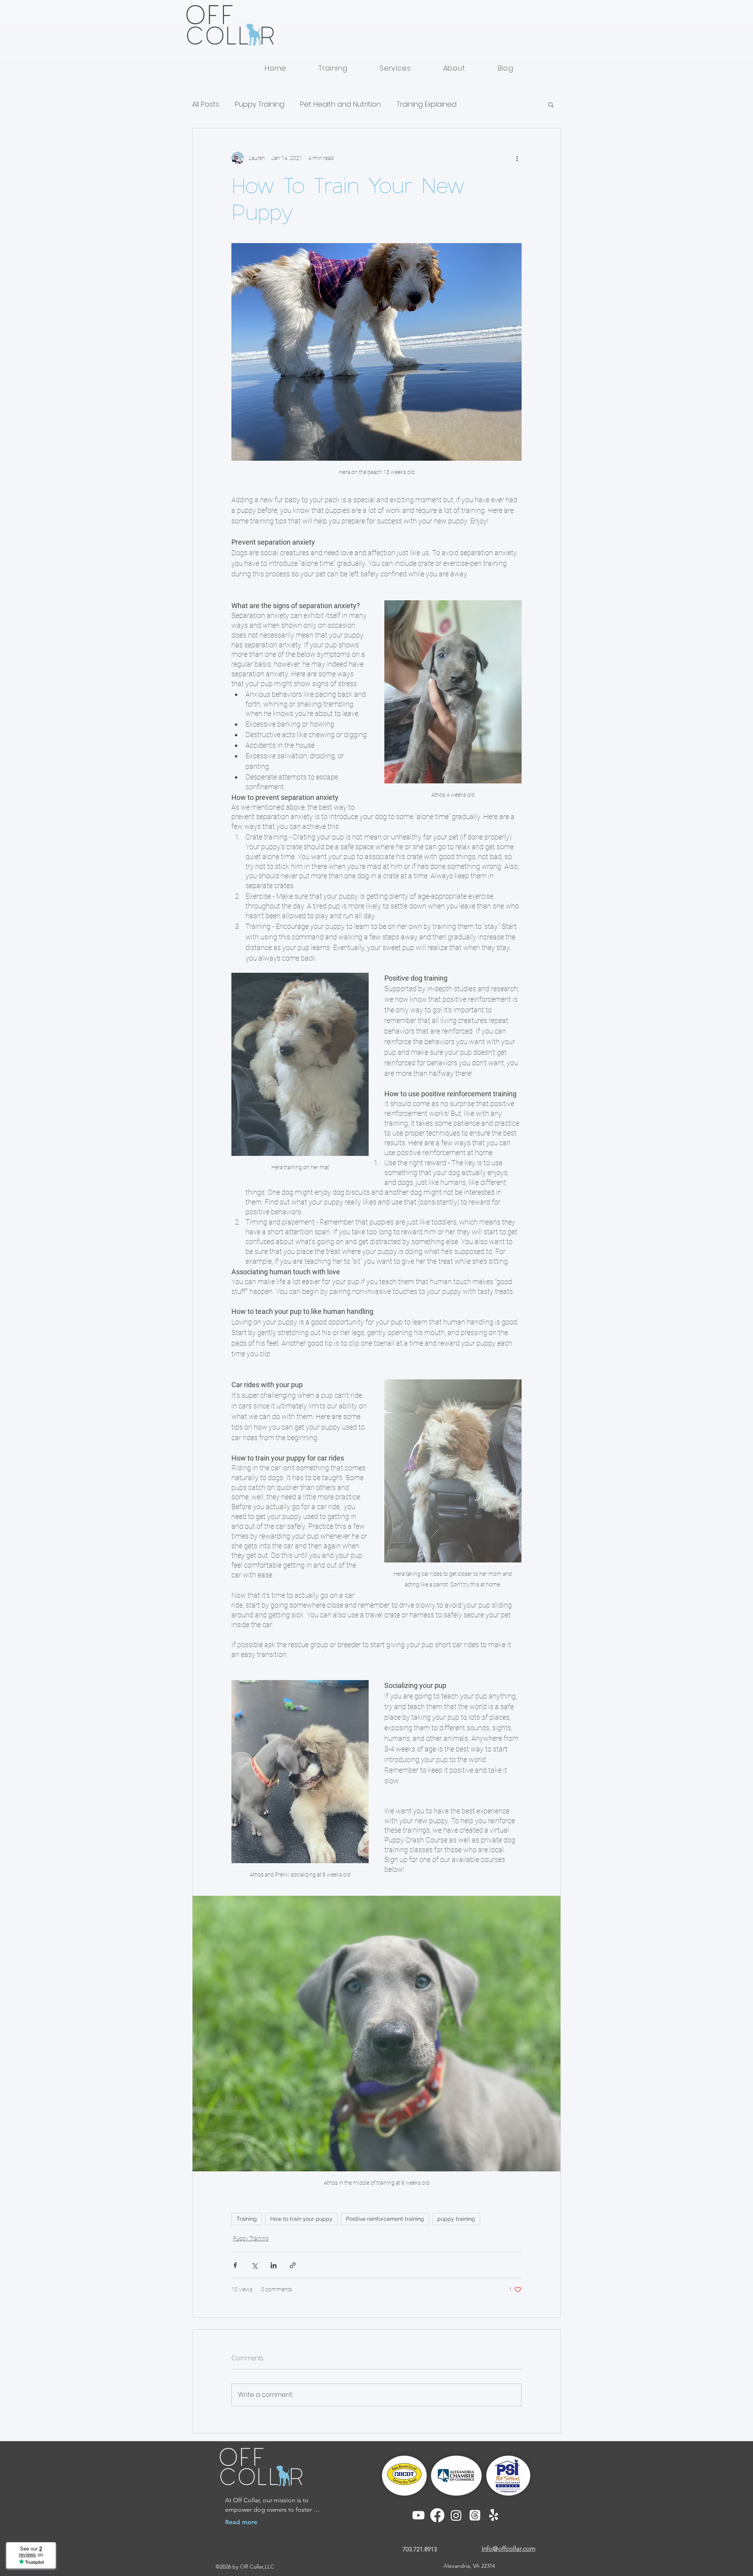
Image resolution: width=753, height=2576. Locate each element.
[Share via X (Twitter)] (254, 2265)
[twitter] (475, 2515)
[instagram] (456, 2515)
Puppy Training (260, 104)
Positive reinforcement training (385, 2219)
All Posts (206, 104)
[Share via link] (293, 2265)
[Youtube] (418, 2515)
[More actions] (517, 158)
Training (247, 2219)
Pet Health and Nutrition (340, 104)
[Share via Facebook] (235, 2265)
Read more (241, 2522)
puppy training (456, 2219)
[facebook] (437, 2515)
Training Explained (427, 104)
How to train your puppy (301, 2219)
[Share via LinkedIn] (274, 2265)
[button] (551, 104)
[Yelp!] (494, 2515)
